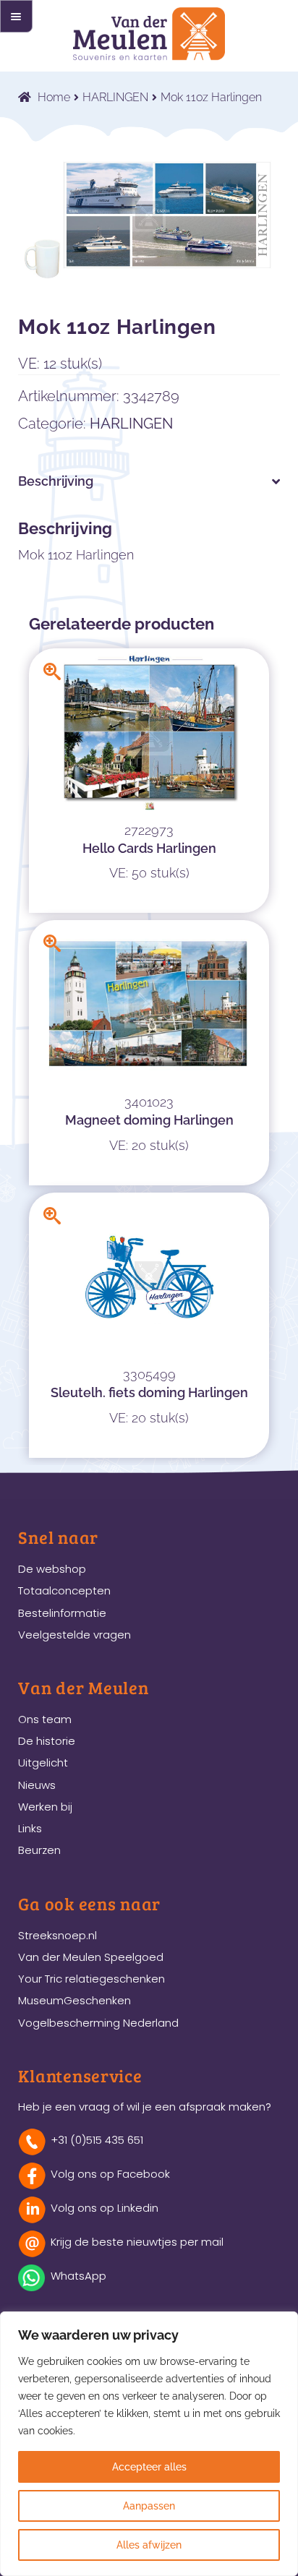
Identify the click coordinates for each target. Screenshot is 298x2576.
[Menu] (16, 16)
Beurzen (39, 1850)
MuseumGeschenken (74, 2000)
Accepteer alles (149, 2467)
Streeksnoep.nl (58, 1935)
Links (30, 1828)
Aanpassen (149, 2506)
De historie (47, 1741)
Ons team (45, 1719)
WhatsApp (78, 2276)
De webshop (52, 1569)
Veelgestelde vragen (74, 1635)
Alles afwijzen (149, 2545)
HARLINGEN (115, 97)
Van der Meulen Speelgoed (91, 1957)
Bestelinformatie (62, 1613)
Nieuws (37, 1785)
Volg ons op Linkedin (105, 2208)
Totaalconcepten (64, 1590)
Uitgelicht (43, 1763)
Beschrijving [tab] (56, 481)
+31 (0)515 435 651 (97, 2140)
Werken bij (45, 1807)
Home (54, 97)
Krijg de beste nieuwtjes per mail (137, 2242)
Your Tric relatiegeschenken (91, 1979)
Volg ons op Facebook (110, 2174)
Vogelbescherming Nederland (98, 2023)
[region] (149, 2444)
